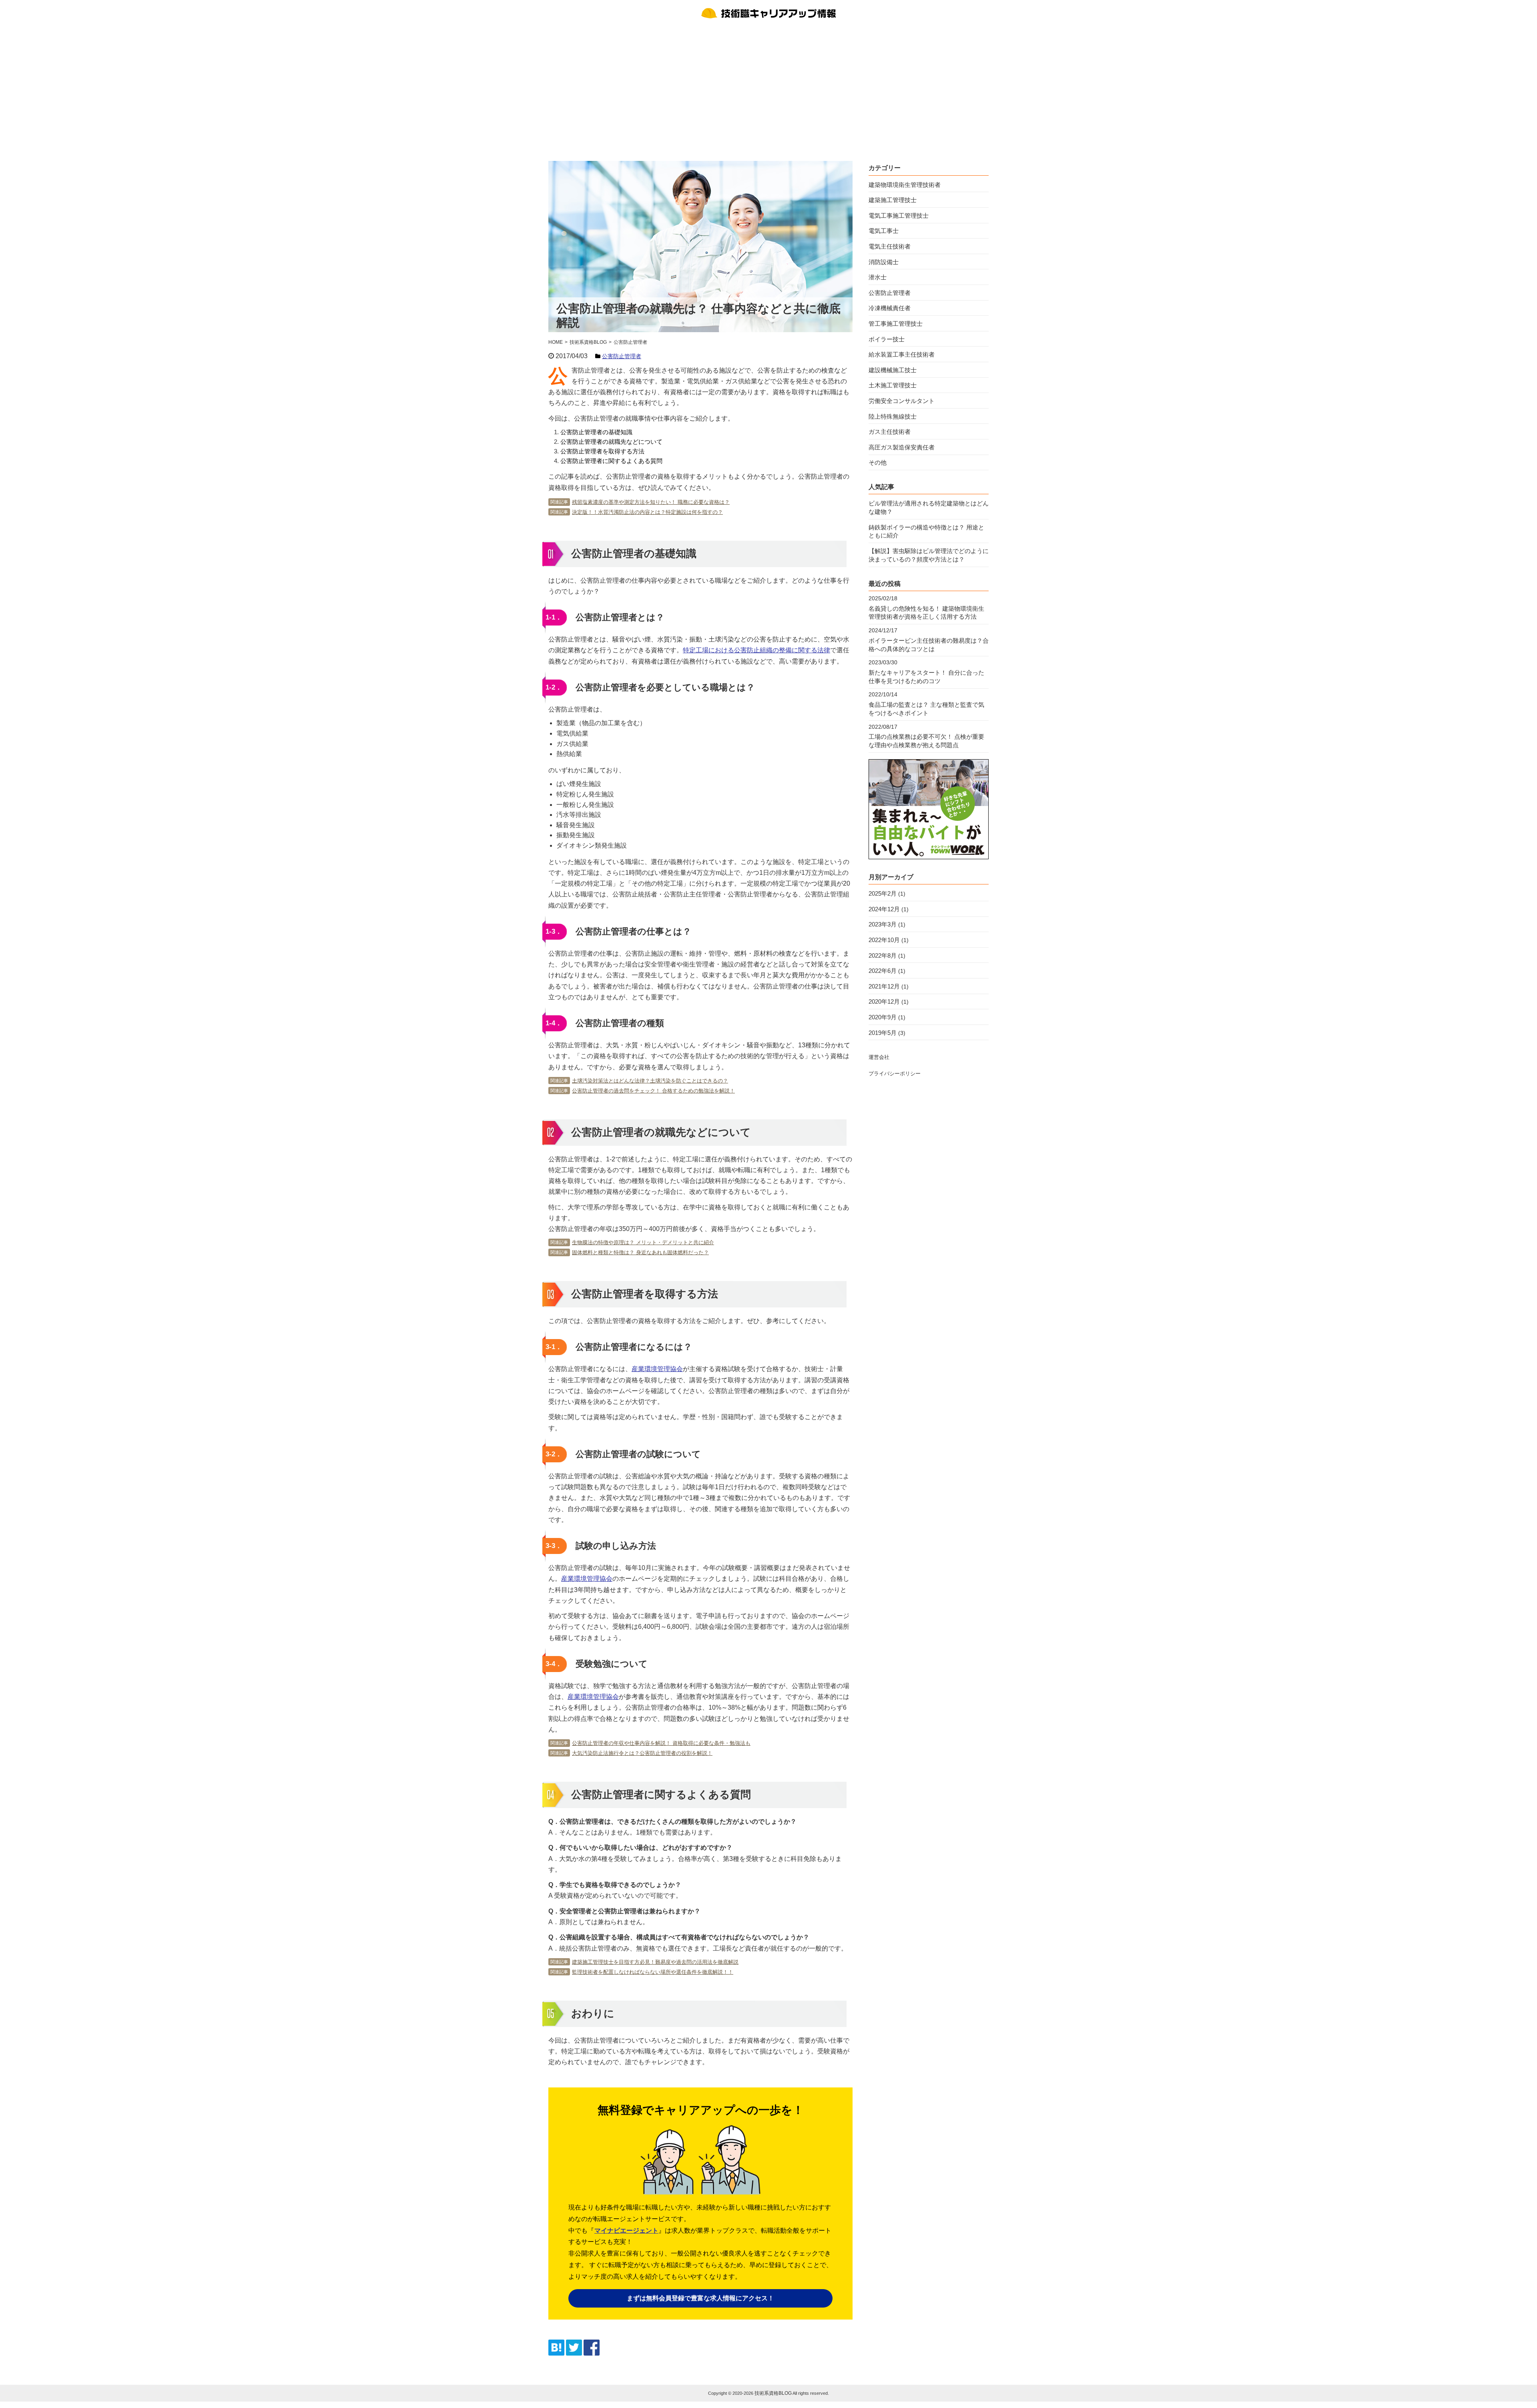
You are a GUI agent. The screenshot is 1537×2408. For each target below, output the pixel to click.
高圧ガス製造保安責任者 (902, 447)
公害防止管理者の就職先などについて (611, 442)
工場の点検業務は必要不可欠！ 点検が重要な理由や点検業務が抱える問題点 (926, 741)
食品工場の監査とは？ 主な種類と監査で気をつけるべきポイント (926, 709)
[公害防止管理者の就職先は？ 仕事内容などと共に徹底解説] (556, 2353)
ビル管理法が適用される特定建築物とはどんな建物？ (929, 507)
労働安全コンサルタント (902, 401)
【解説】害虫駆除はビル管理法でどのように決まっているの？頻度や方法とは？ (929, 555)
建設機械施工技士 (893, 370)
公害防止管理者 (622, 356)
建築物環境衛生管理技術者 (905, 185)
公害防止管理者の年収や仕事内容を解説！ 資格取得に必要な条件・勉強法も (661, 1743)
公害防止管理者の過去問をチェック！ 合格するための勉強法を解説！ (653, 1091)
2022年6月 (883, 971)
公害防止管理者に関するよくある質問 (611, 461)
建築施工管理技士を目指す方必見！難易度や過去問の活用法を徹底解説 (655, 1962)
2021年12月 (884, 986)
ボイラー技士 (887, 339)
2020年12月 (884, 1001)
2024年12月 (884, 909)
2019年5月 (883, 1033)
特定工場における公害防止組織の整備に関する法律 (756, 650)
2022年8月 (883, 955)
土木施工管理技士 (893, 385)
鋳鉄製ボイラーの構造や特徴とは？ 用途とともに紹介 (926, 531)
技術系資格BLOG (773, 2393)
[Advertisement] (768, 89)
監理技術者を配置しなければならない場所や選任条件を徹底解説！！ (653, 1972)
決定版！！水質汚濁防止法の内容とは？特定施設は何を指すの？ (647, 512)
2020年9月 (883, 1017)
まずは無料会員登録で (700, 2298)
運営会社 (879, 1057)
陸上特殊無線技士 (893, 416)
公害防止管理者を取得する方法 (602, 451)
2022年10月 (884, 940)
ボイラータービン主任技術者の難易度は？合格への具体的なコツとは (929, 645)
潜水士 (878, 277)
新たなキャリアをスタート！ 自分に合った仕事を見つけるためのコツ (926, 677)
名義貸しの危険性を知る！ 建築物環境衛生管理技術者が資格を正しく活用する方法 (926, 613)
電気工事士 (884, 231)
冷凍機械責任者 (890, 308)
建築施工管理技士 (893, 200)
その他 (878, 462)
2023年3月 (883, 924)
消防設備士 (884, 262)
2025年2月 (883, 893)
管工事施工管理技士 (896, 324)
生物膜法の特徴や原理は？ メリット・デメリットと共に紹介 (643, 1242)
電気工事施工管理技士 (899, 216)
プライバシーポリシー (895, 1074)
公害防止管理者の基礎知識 (596, 432)
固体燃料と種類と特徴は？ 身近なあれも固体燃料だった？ (640, 1252)
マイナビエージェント (626, 2231)
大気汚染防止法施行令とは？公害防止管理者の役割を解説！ (642, 1753)
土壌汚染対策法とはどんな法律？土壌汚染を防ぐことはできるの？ (650, 1081)
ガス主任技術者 (890, 432)
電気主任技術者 (890, 246)
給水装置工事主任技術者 (902, 354)
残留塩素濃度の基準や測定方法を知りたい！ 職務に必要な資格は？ (651, 502)
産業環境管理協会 (657, 1369)
